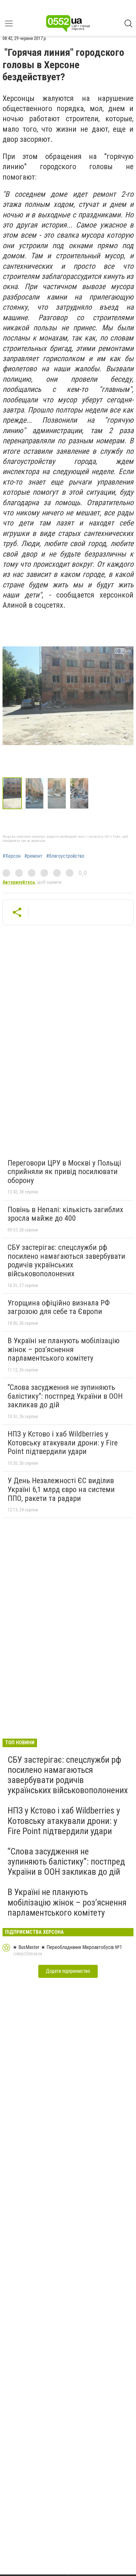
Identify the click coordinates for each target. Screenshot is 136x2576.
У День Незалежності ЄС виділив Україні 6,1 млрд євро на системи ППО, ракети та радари (61, 1489)
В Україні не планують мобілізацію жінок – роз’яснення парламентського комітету (64, 1349)
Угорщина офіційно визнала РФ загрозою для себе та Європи (59, 1307)
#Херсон (12, 856)
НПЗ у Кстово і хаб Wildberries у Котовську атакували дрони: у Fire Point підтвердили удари (63, 1443)
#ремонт (33, 856)
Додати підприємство (68, 1971)
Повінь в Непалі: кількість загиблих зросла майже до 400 (65, 1214)
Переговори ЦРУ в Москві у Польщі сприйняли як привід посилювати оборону (64, 1172)
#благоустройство (65, 856)
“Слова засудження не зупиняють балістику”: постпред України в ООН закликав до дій (65, 1396)
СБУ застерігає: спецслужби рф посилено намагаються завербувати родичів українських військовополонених (66, 1261)
